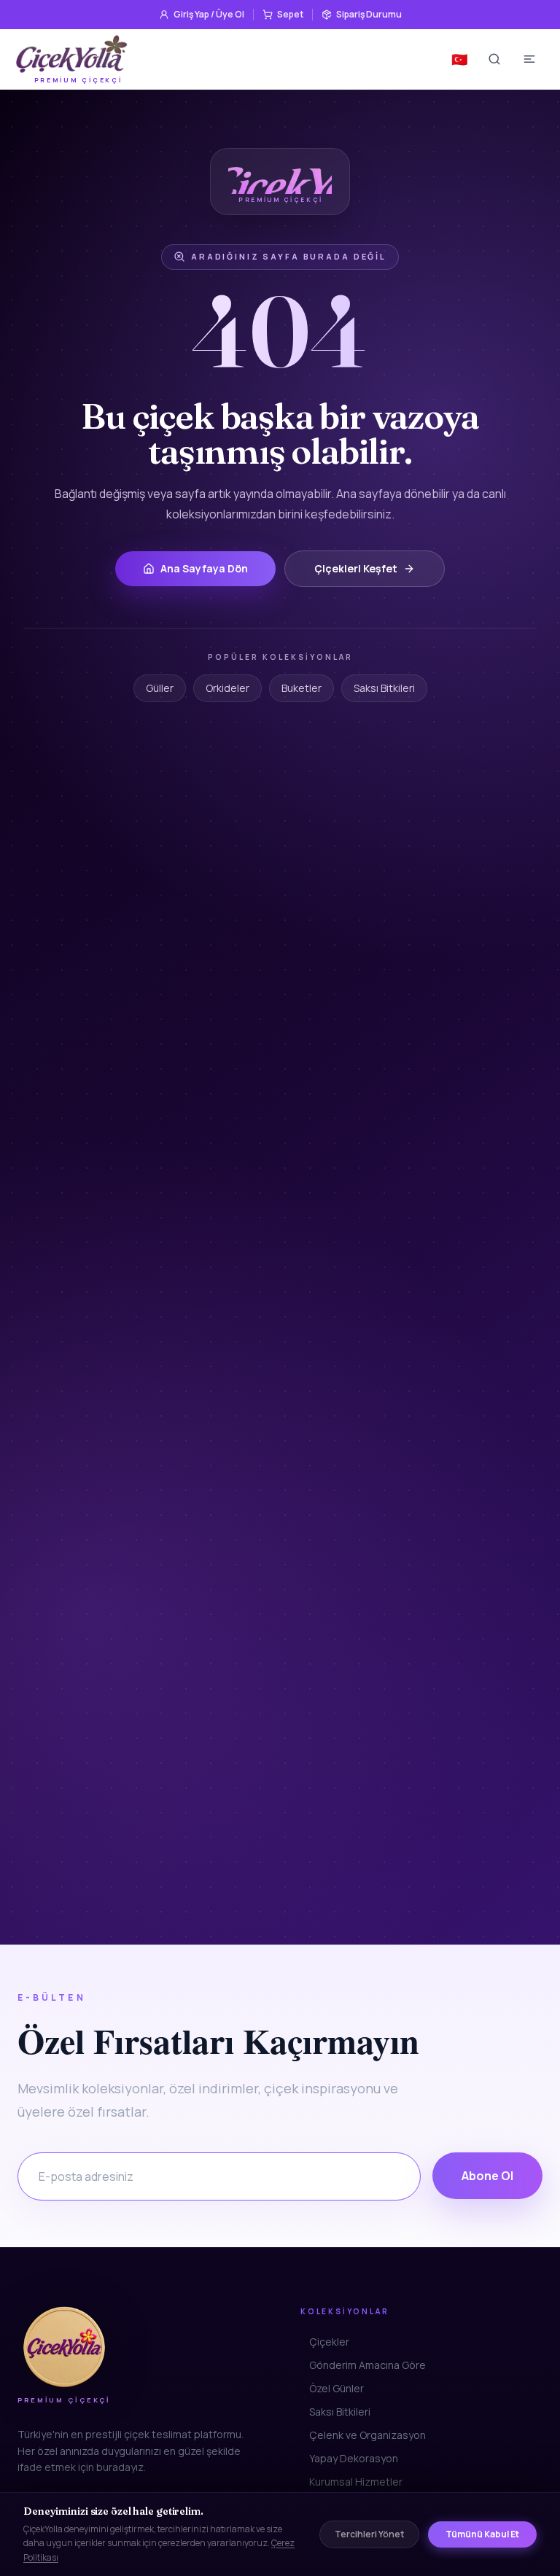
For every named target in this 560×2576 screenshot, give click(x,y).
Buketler (302, 688)
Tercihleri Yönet (369, 2534)
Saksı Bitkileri (384, 688)
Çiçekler (329, 2342)
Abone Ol (487, 2176)
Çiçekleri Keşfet (356, 568)
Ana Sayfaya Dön (204, 568)
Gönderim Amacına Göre (367, 2365)
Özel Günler (337, 2388)
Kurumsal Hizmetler (356, 2482)
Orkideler (227, 688)
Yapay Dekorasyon (354, 2458)
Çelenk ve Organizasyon (367, 2435)
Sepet (290, 14)
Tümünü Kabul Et (482, 2534)
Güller (160, 688)
